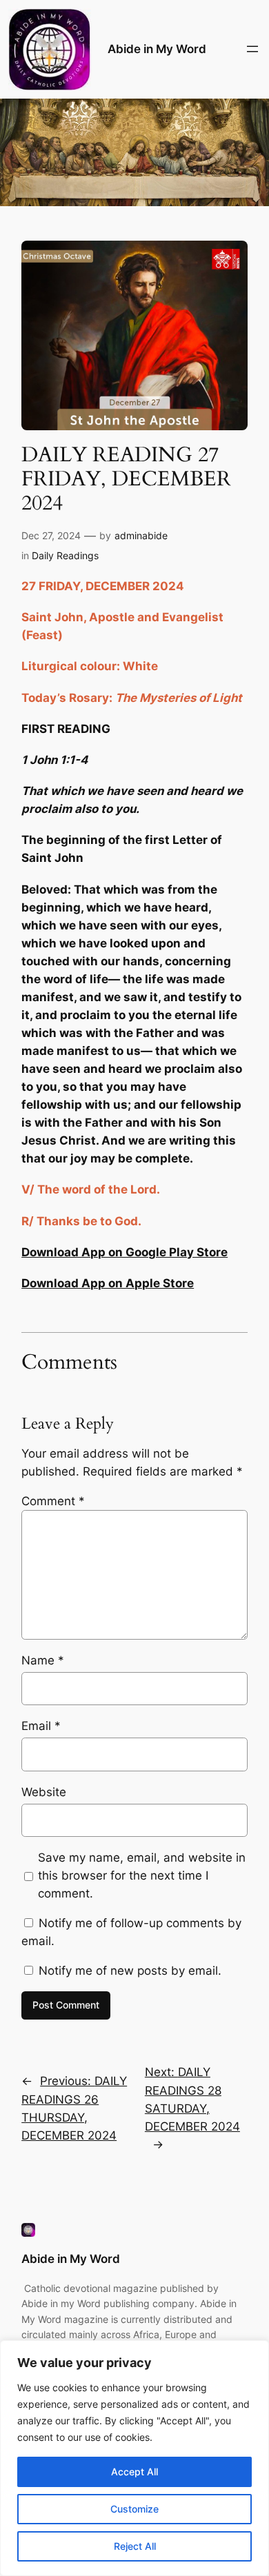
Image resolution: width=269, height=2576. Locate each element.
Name (43, 1660)
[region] (134, 2458)
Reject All (135, 2546)
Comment (53, 1501)
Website (44, 1792)
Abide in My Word (157, 49)
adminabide (141, 535)
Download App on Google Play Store (124, 1252)
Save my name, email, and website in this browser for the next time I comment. (142, 1875)
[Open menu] (252, 49)
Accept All (134, 2472)
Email (41, 1726)
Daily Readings (65, 555)
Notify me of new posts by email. (130, 1971)
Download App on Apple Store (108, 1283)
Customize (134, 2509)
